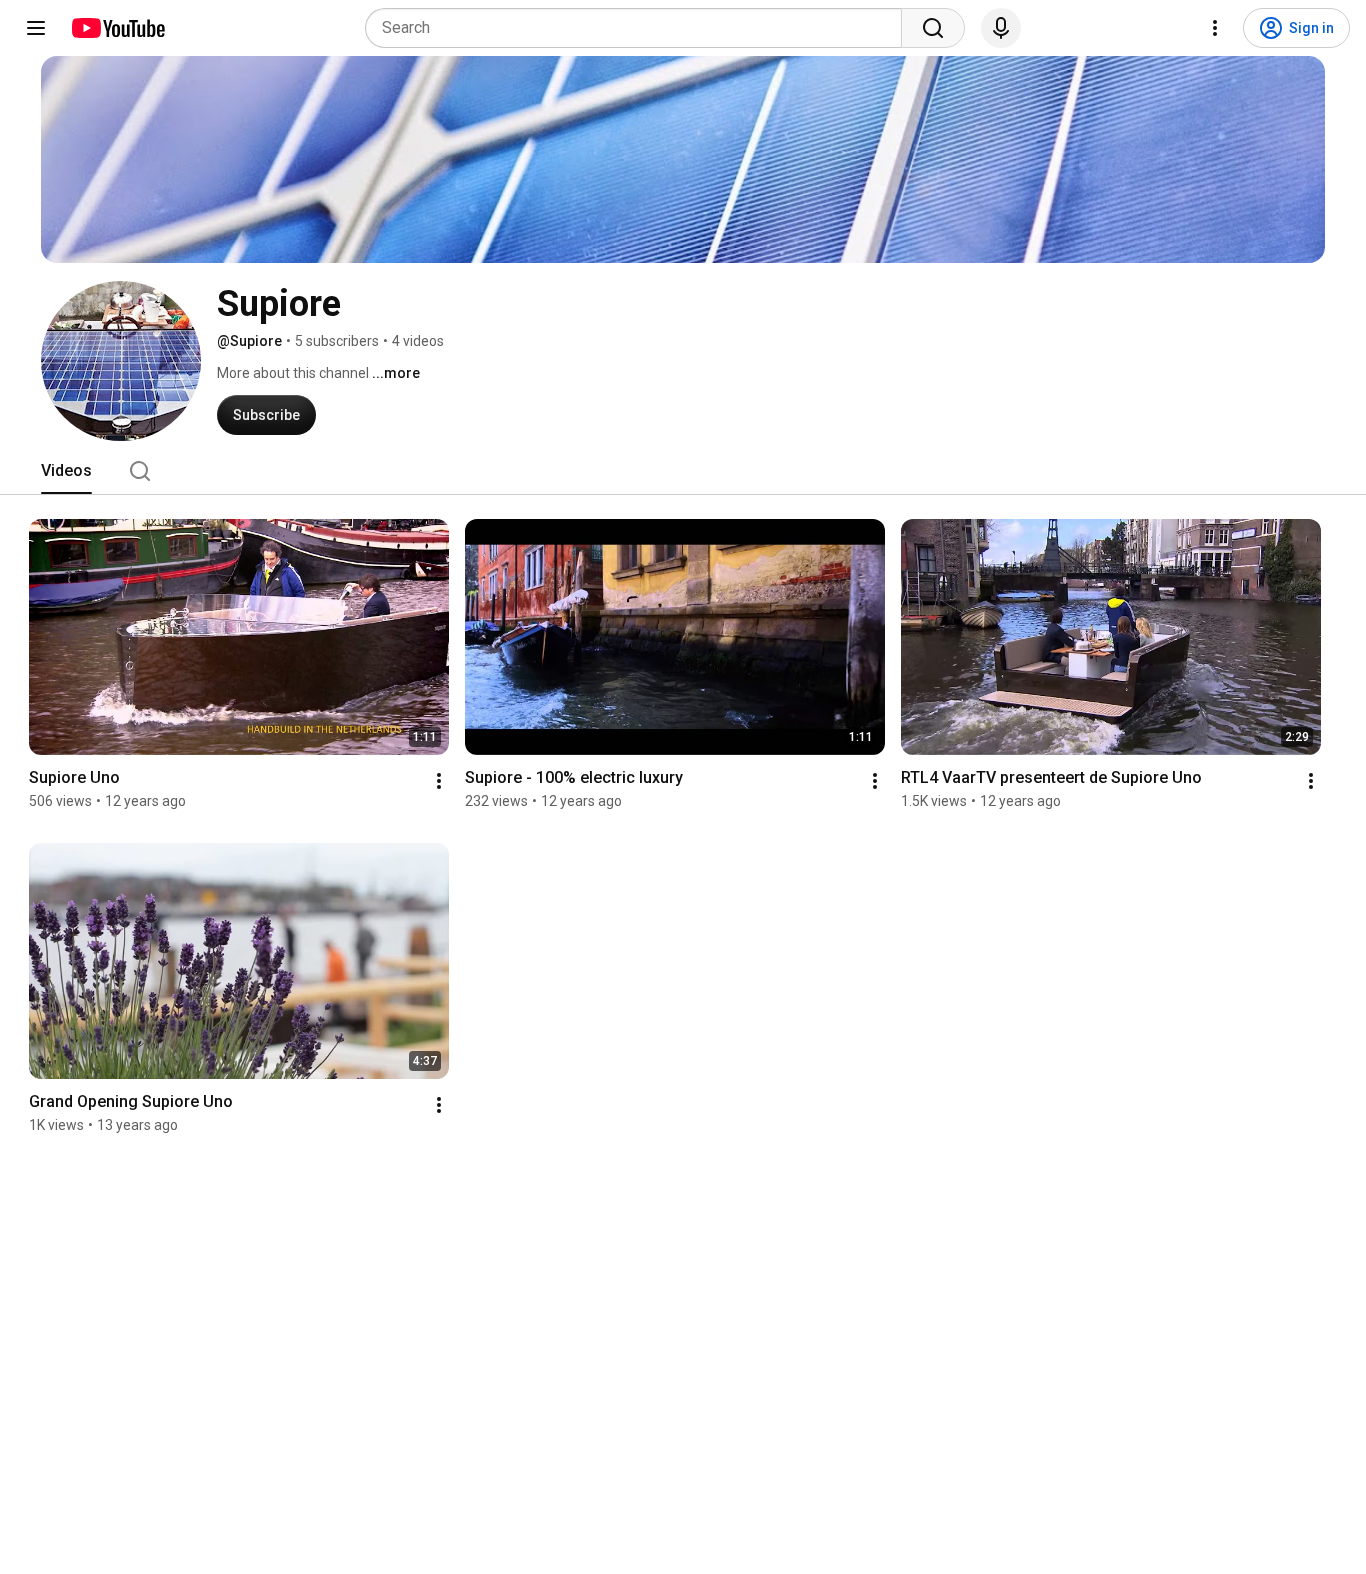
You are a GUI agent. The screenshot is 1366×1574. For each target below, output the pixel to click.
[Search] (933, 28)
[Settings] (1215, 28)
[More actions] (439, 781)
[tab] (66, 471)
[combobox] (639, 28)
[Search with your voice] (1001, 28)
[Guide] (36, 28)
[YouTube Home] (117, 28)
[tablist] (683, 471)
